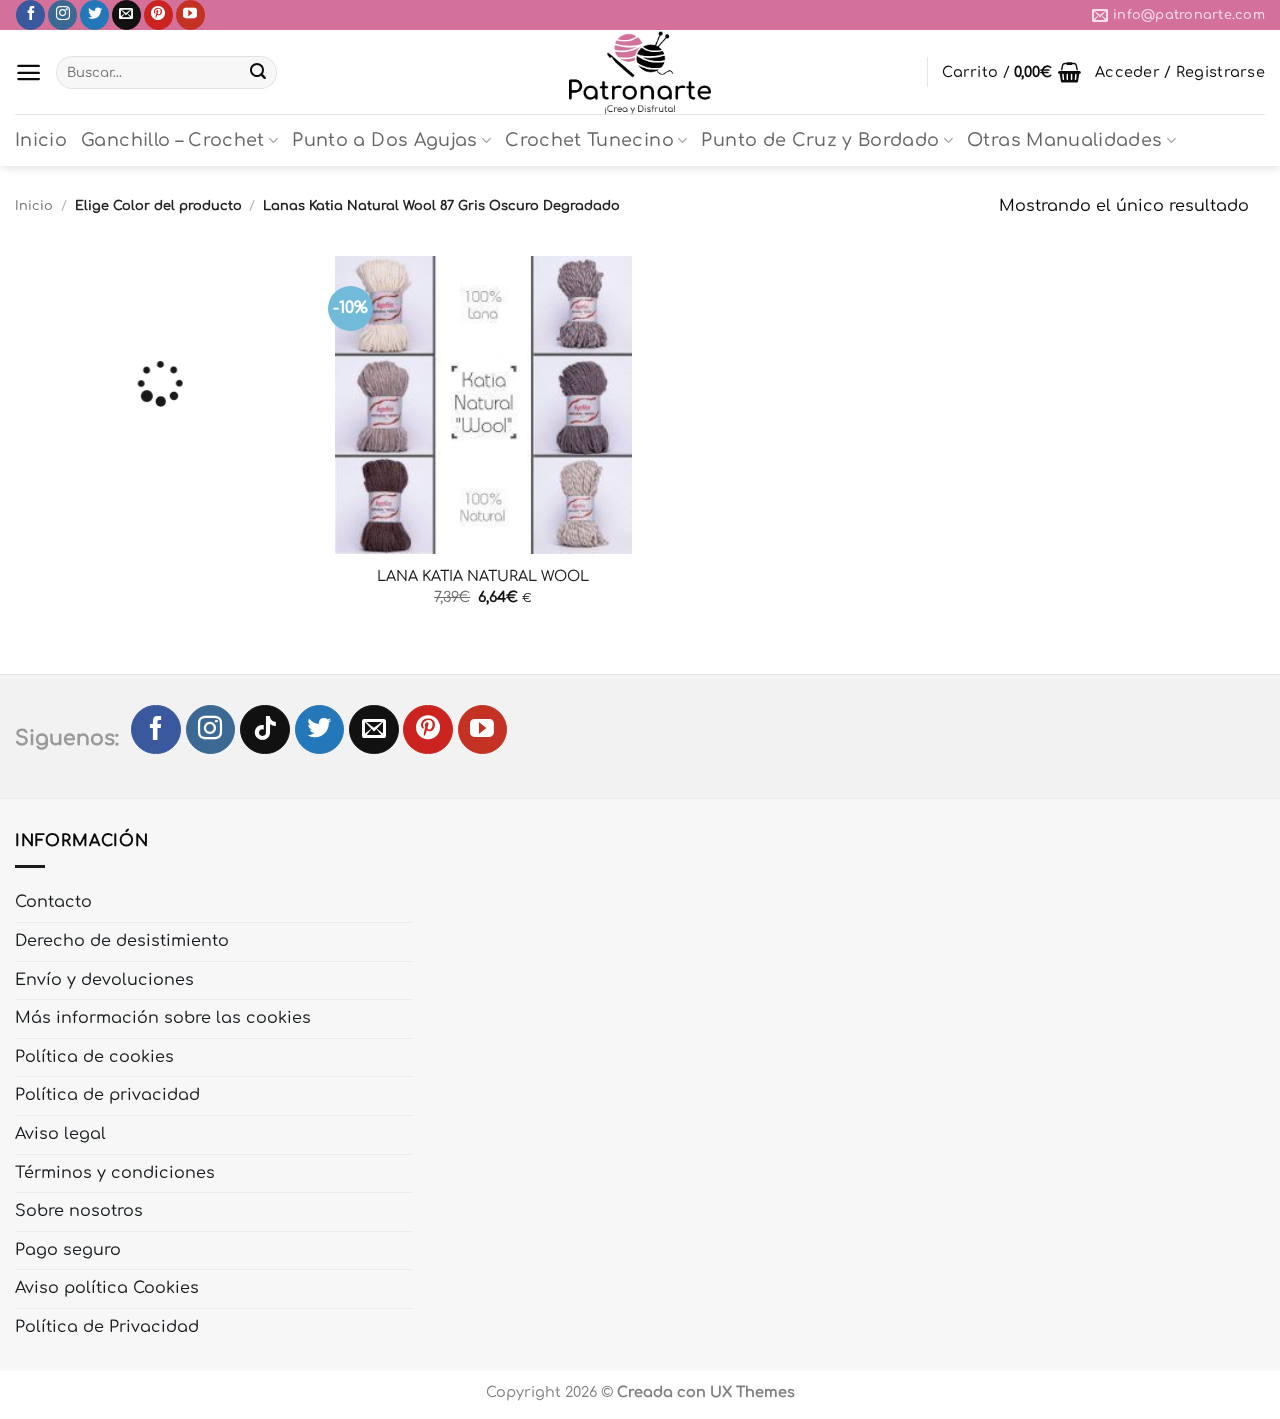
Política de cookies (94, 1057)
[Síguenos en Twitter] (94, 15)
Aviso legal (60, 1134)
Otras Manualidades (1064, 140)
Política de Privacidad (107, 1327)
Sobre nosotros (79, 1211)
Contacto (53, 902)
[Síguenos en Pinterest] (158, 15)
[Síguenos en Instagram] (62, 15)
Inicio (41, 140)
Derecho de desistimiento (122, 941)
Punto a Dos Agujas (384, 140)
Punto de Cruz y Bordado (820, 140)
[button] (28, 72)
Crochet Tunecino (589, 140)
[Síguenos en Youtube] (190, 15)
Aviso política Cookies (107, 1288)
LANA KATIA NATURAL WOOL (483, 576)
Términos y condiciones (115, 1173)
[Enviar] (258, 73)
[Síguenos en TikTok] (265, 730)
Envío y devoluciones (104, 980)
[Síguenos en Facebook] (30, 15)
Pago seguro (68, 1250)
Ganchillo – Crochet (173, 140)
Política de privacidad (107, 1095)
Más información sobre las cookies (163, 1018)
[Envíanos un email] (126, 15)
